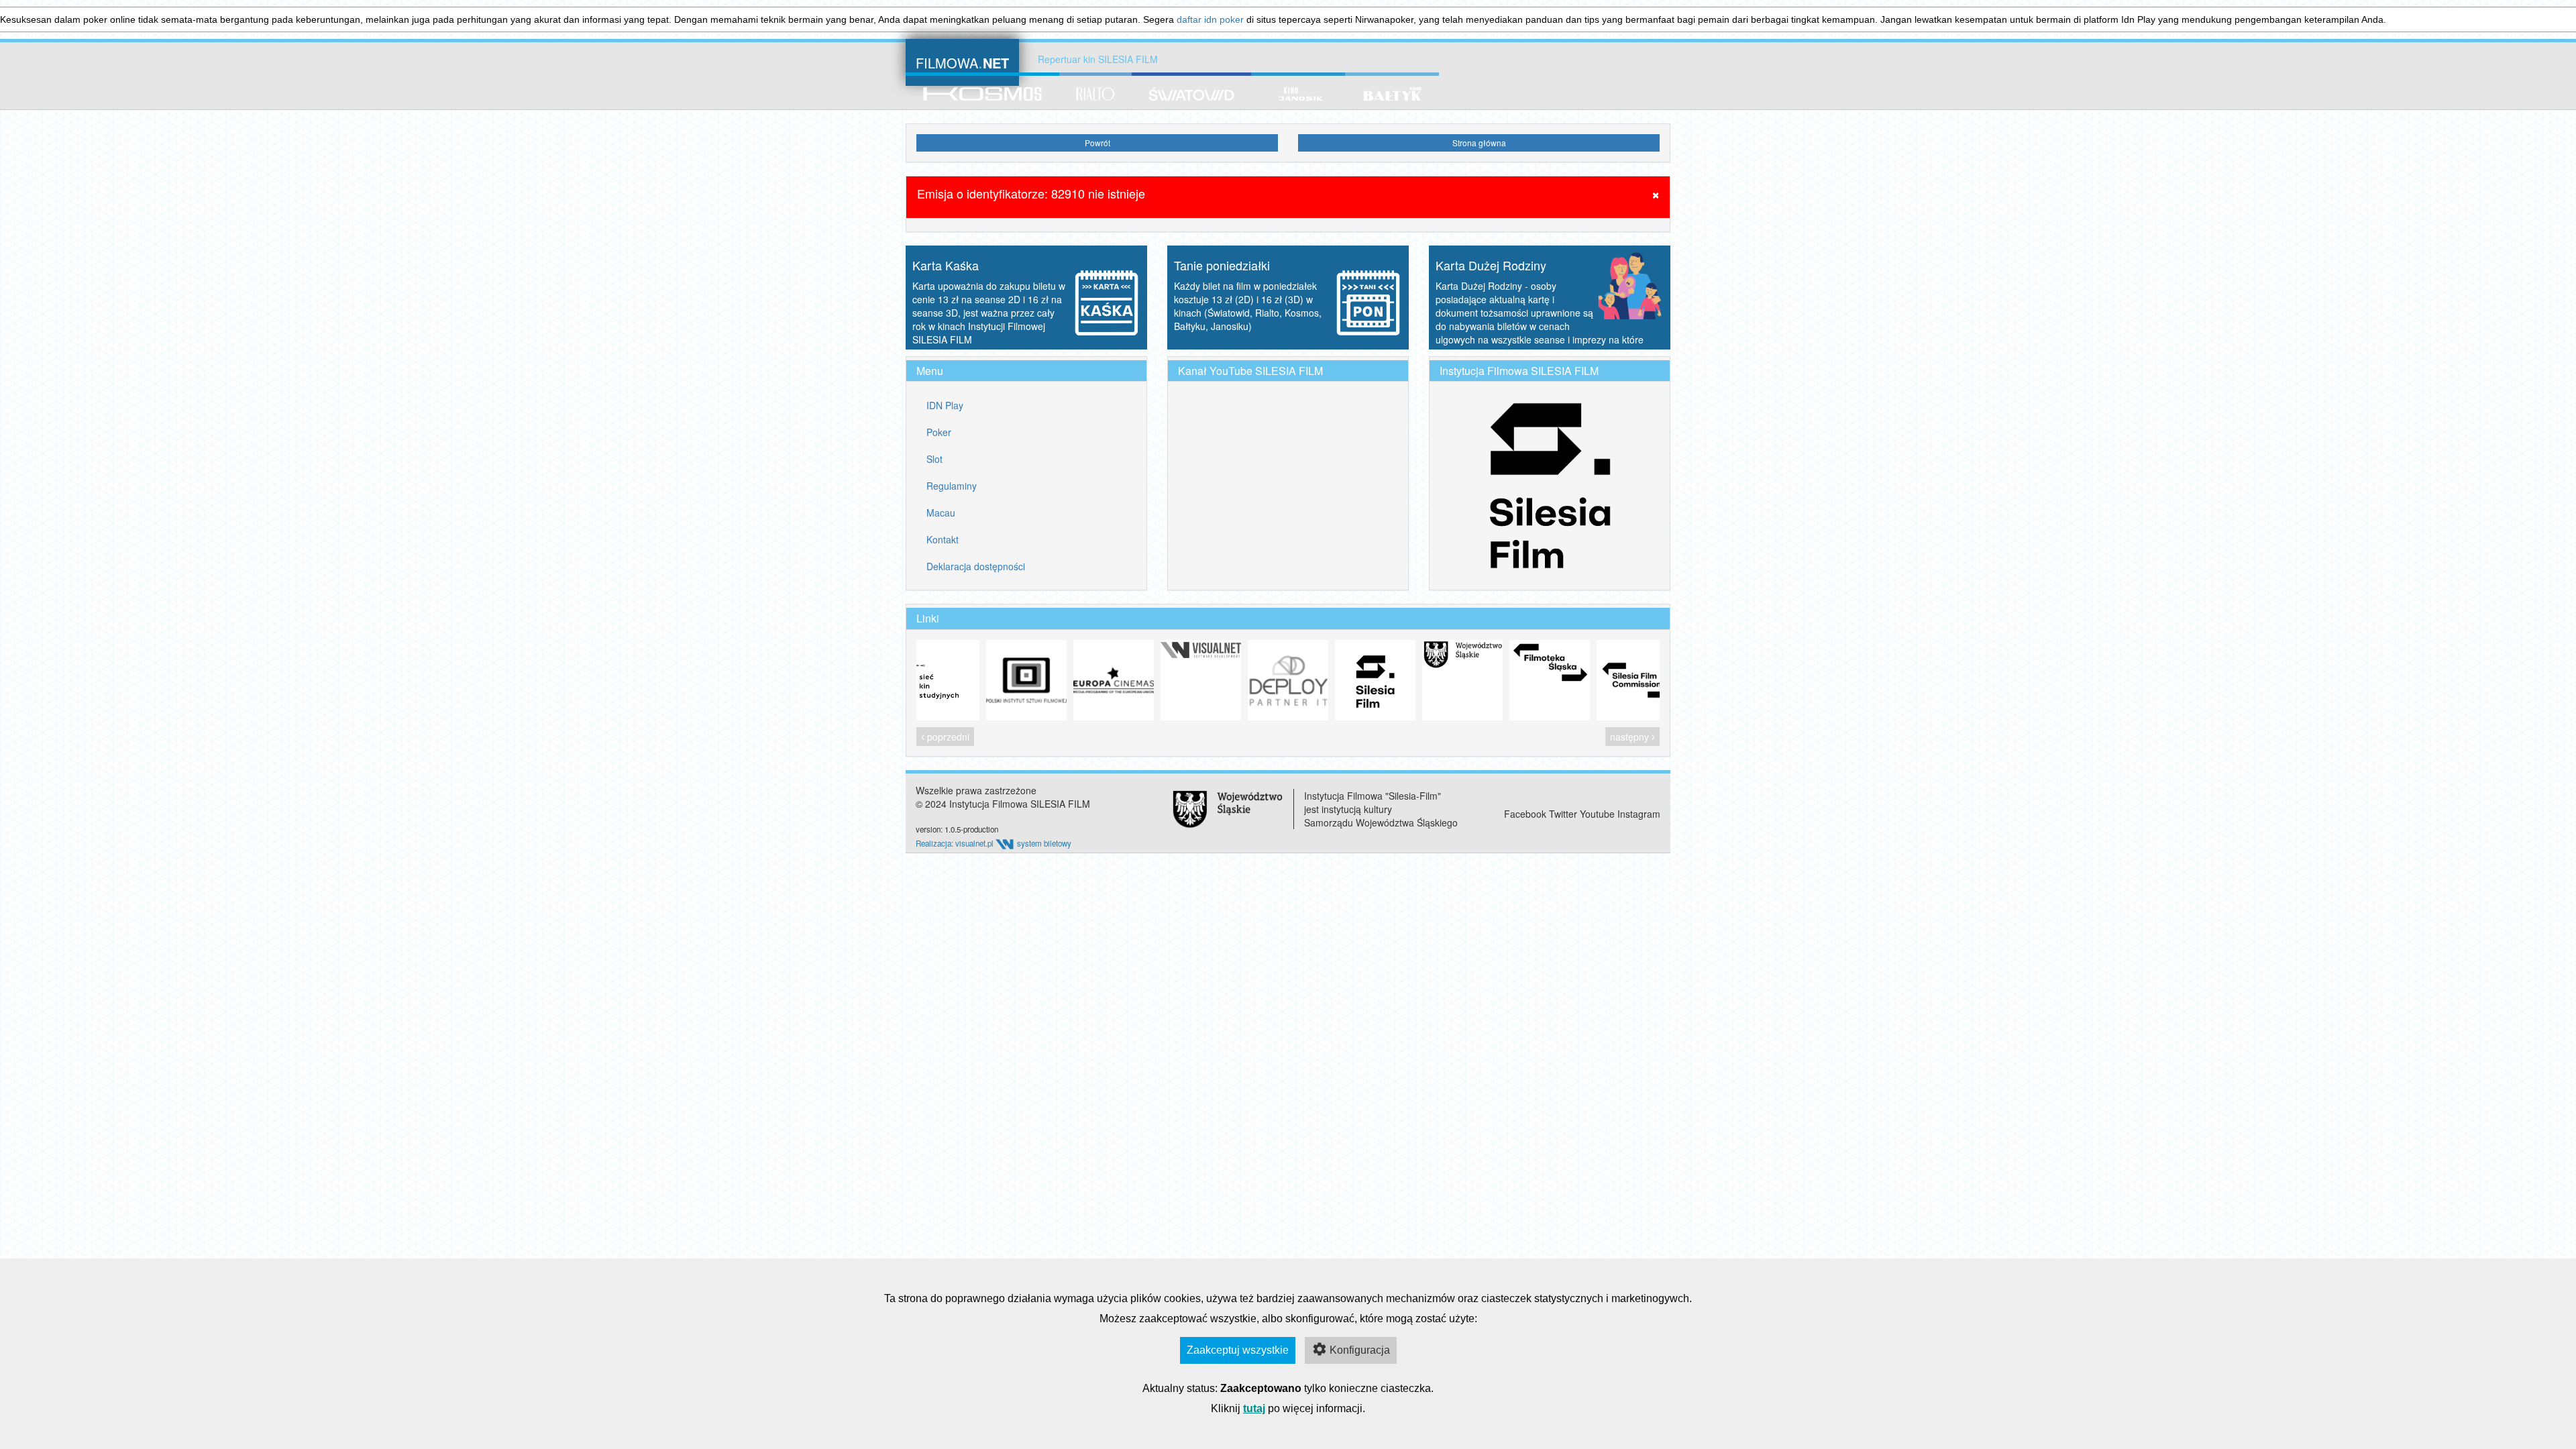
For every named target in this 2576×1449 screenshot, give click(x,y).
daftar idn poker (1210, 19)
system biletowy (1044, 843)
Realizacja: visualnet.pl (956, 843)
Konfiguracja (1360, 1350)
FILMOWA (962, 61)
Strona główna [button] (1479, 143)
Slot (934, 459)
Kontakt (943, 539)
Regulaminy (952, 486)
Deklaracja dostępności (976, 566)
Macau (941, 513)
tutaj (1254, 1408)
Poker (939, 432)
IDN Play (945, 405)
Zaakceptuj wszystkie (1238, 1350)
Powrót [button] (1097, 143)
